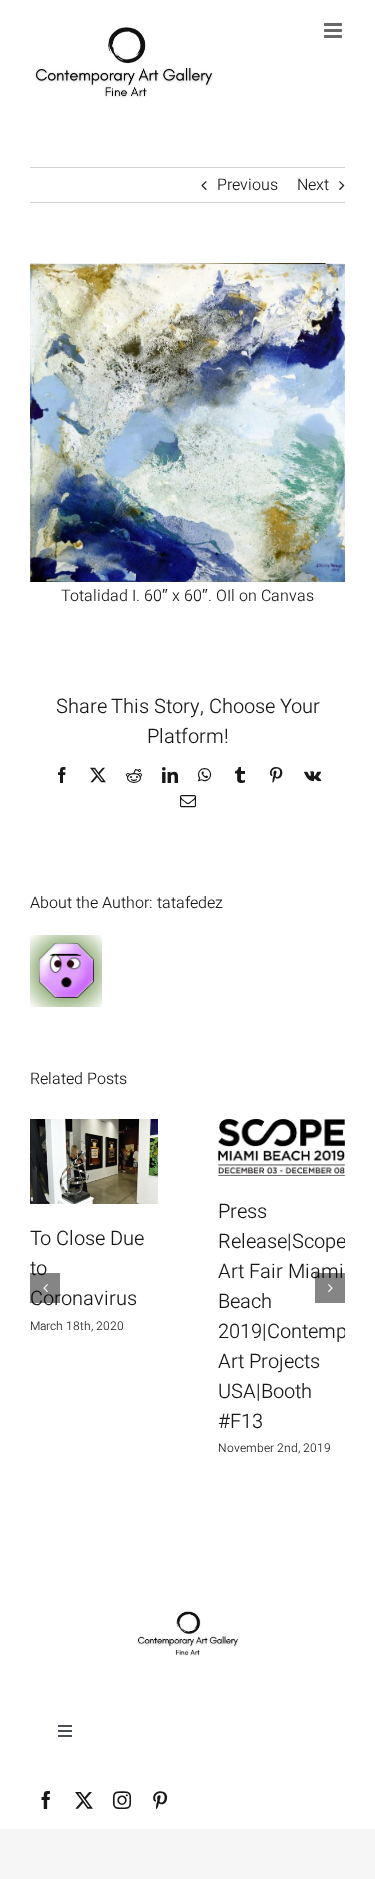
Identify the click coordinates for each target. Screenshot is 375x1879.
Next (313, 185)
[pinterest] (160, 1800)
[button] (45, 1288)
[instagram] (122, 1800)
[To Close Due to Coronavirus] (94, 1161)
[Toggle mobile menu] (334, 30)
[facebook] (46, 1800)
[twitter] (84, 1800)
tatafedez (190, 903)
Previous (247, 185)
